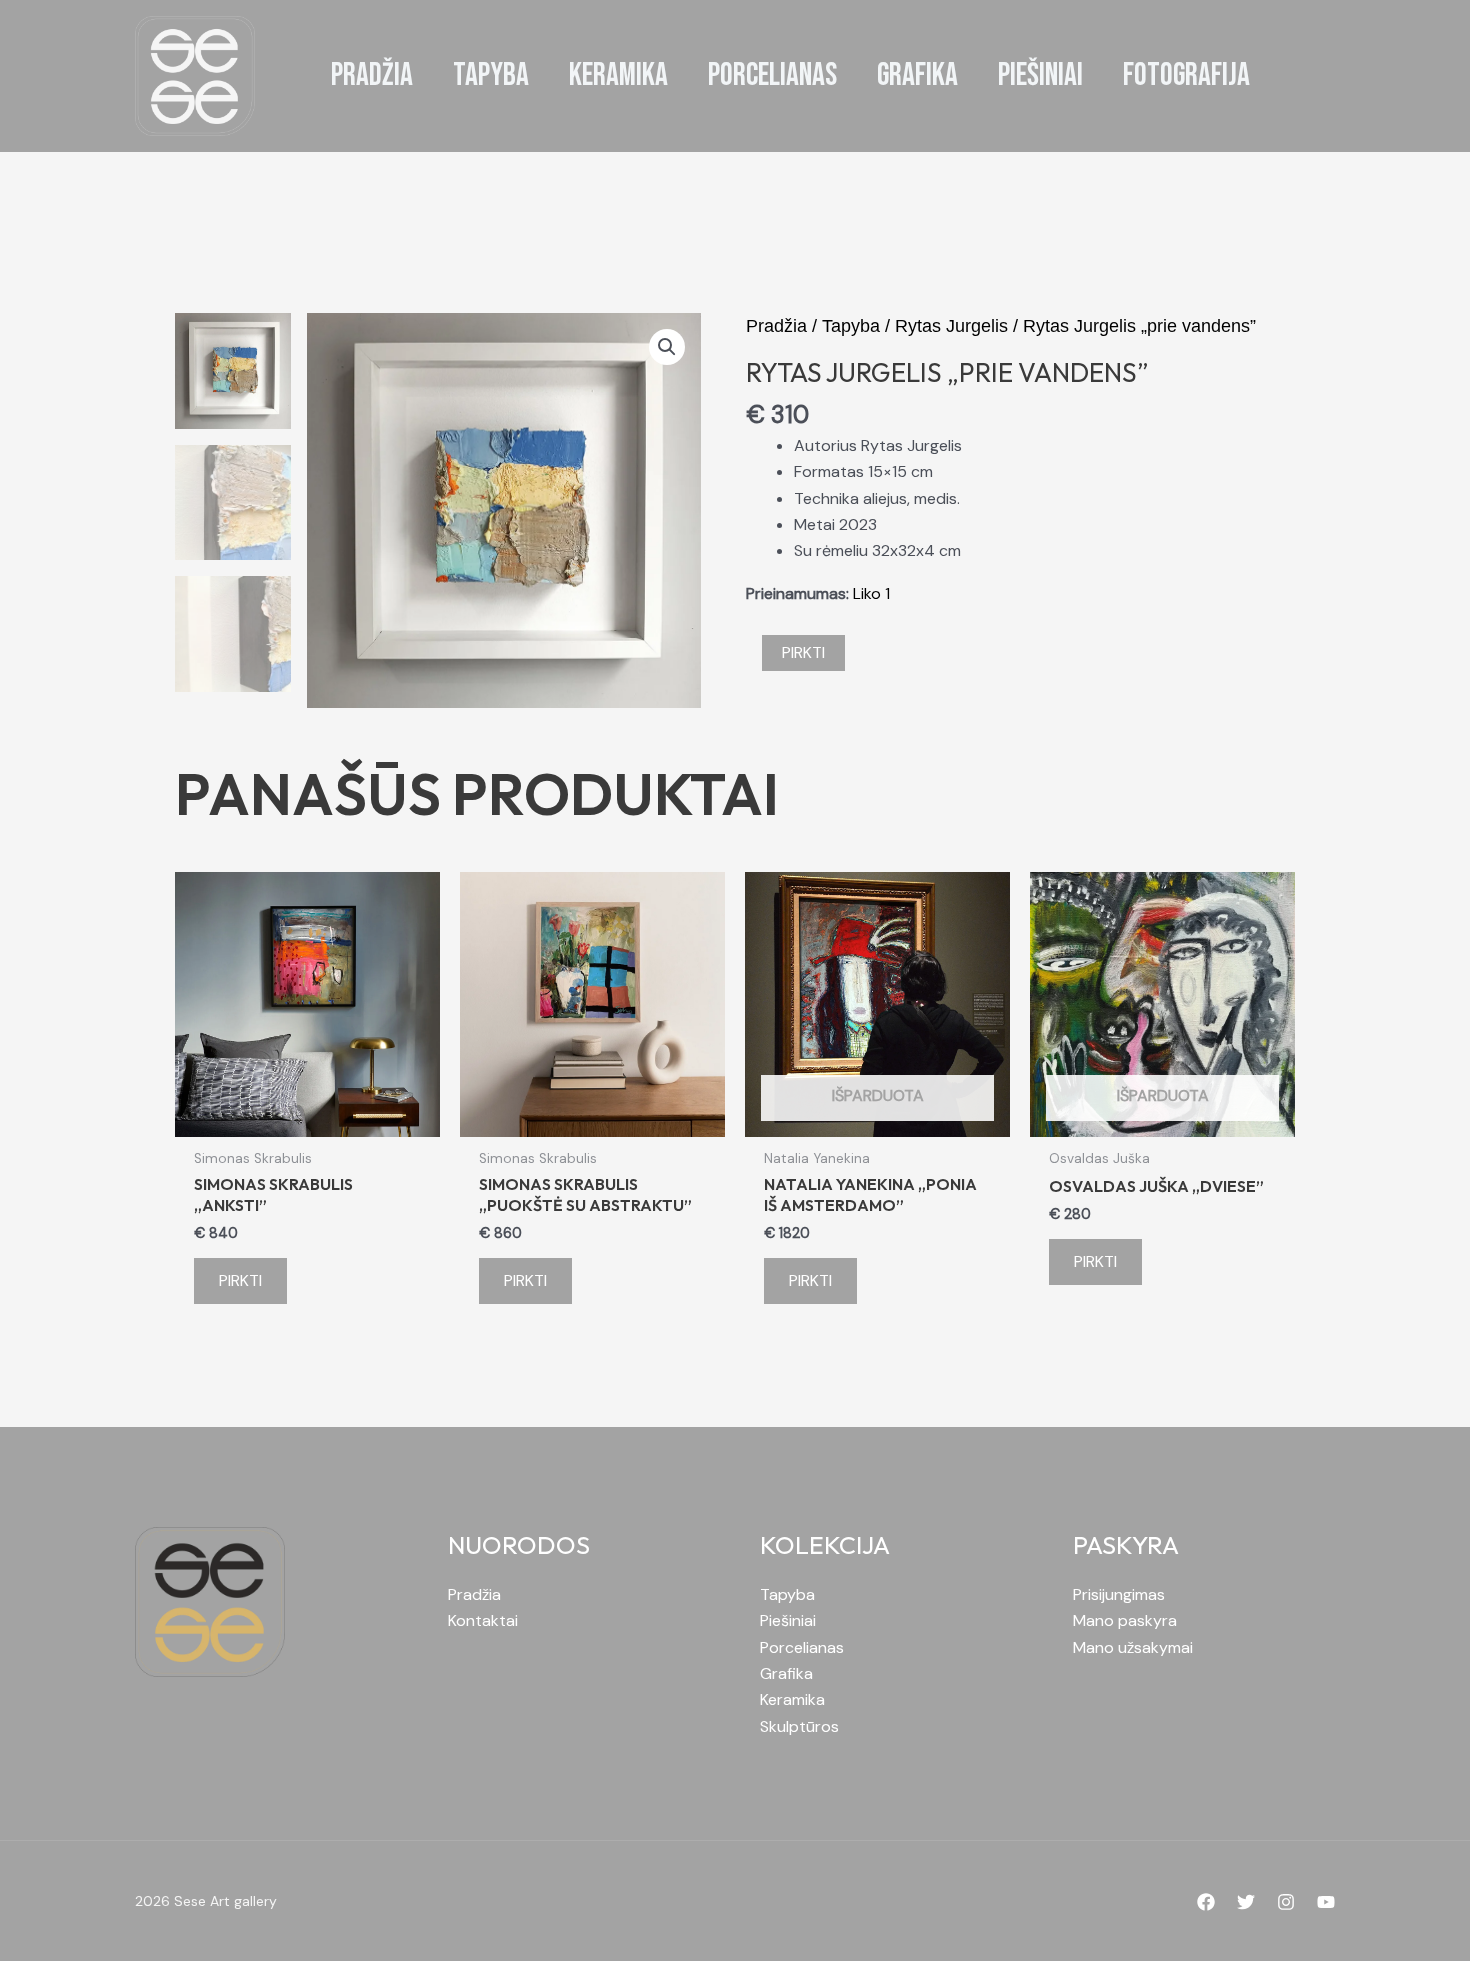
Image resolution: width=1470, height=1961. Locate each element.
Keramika (792, 1699)
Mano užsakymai (1133, 1647)
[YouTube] (1326, 1902)
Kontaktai (483, 1620)
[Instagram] (1286, 1902)
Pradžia (776, 326)
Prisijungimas (1119, 1594)
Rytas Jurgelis (951, 326)
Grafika (786, 1673)
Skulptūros (799, 1726)
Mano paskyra (1125, 1620)
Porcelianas (802, 1647)
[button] (667, 347)
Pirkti (803, 652)
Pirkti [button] (240, 1280)
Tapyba (851, 326)
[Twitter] (1246, 1902)
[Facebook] (1206, 1902)
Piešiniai (788, 1620)
